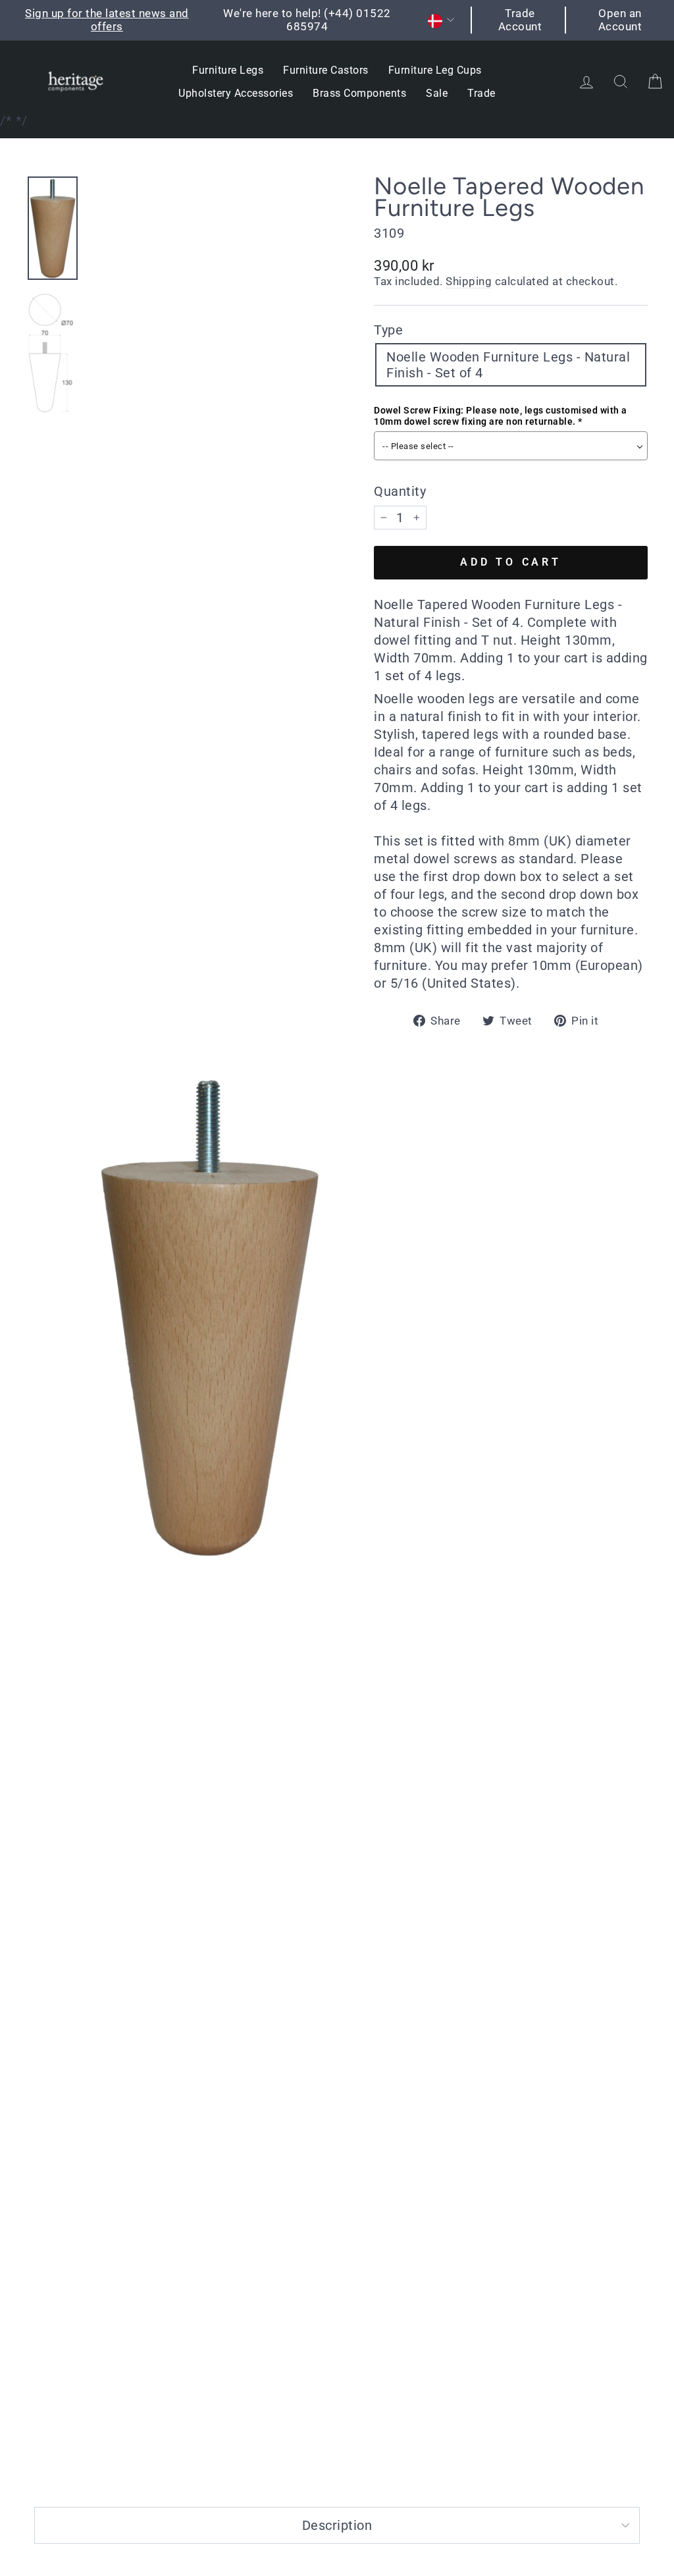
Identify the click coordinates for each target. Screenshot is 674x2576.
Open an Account (620, 20)
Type (388, 330)
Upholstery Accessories (236, 93)
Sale (437, 93)
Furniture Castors (326, 70)
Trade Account (520, 20)
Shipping (469, 281)
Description (337, 2525)
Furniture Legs (228, 70)
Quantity (400, 491)
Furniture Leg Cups (435, 70)
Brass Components (359, 93)
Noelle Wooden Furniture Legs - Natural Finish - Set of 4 (508, 365)
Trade (481, 93)
